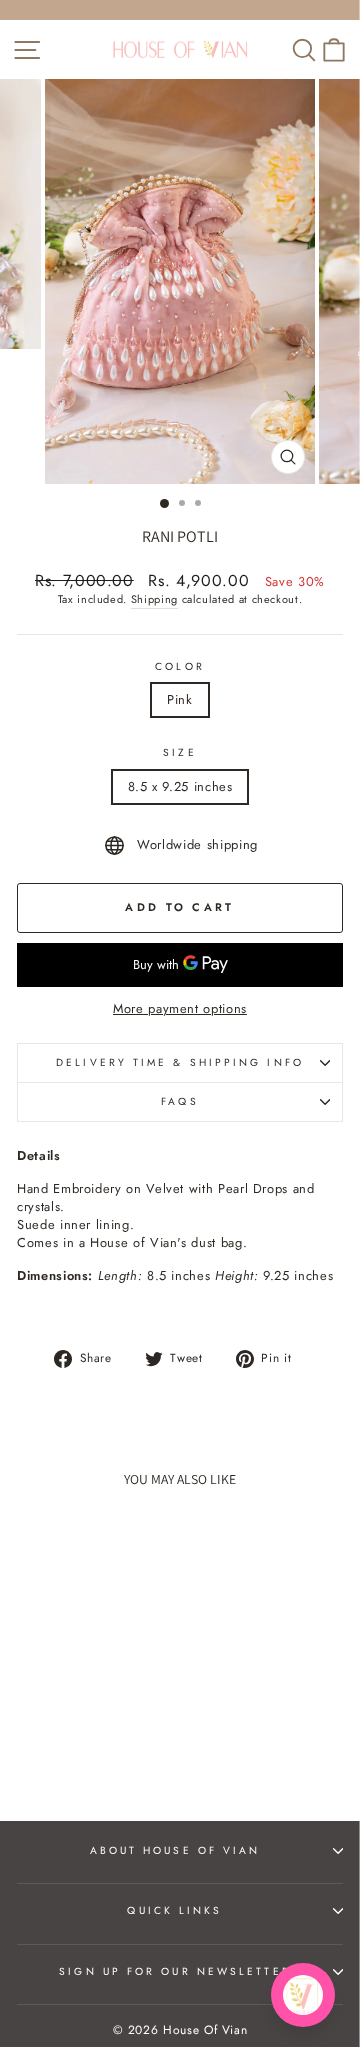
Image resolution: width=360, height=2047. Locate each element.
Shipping (154, 599)
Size (179, 753)
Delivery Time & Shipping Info (180, 1062)
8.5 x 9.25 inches (180, 786)
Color (179, 667)
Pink (180, 699)
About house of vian (175, 1850)
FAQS (179, 1101)
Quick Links (174, 1910)
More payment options (180, 1009)
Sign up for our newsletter (174, 1971)
